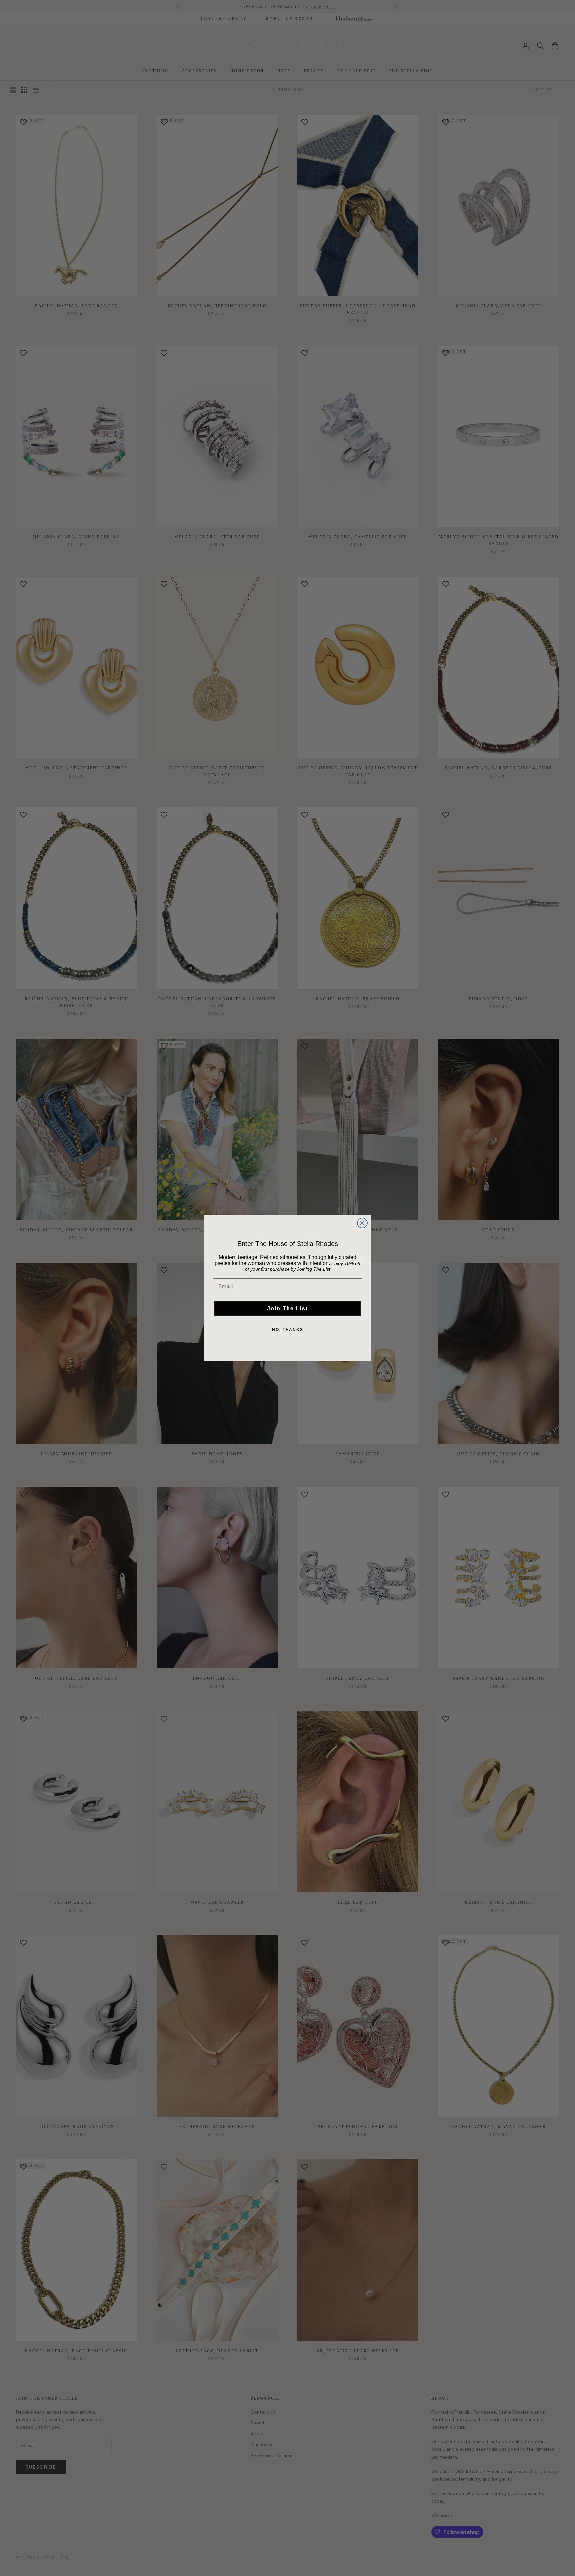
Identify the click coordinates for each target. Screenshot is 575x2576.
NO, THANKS (288, 1330)
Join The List (287, 1308)
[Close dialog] (362, 1223)
